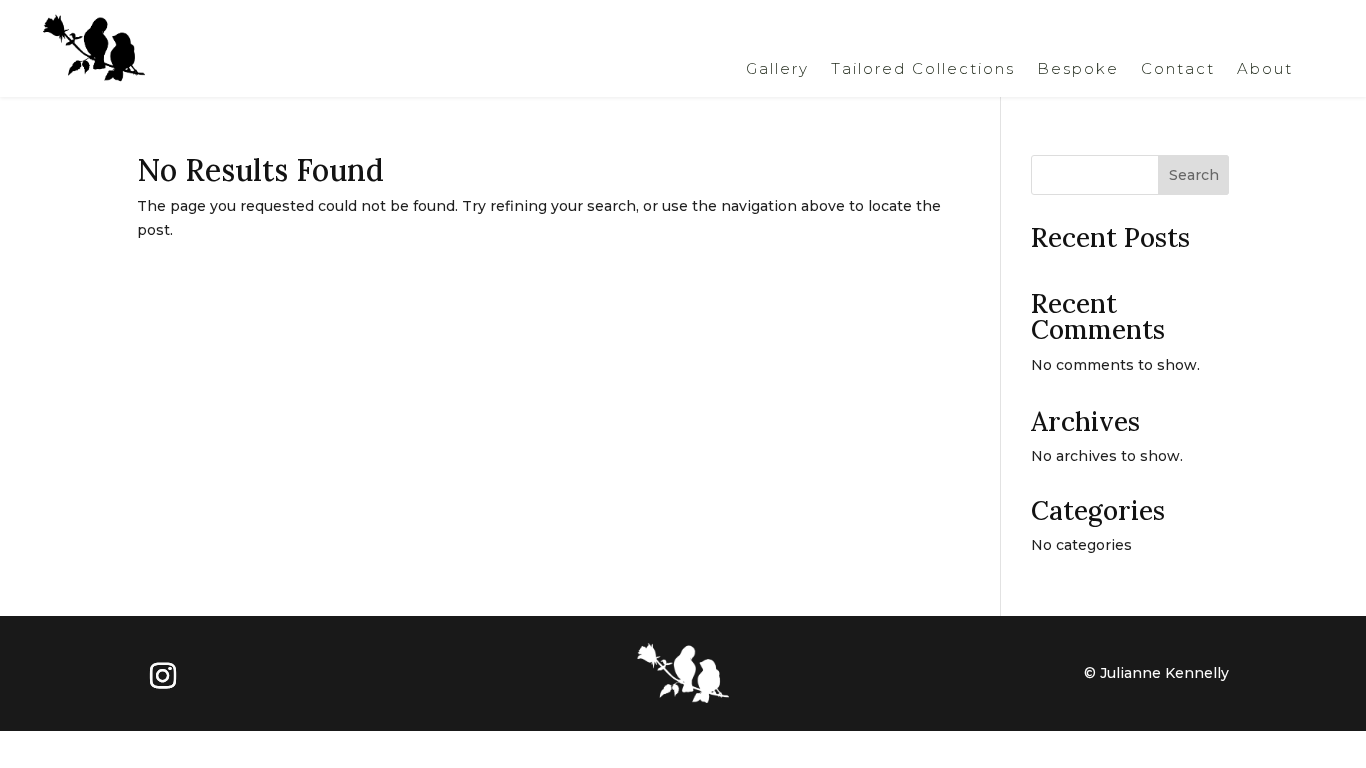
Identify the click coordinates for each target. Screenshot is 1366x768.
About (1265, 70)
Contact (1178, 70)
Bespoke (1078, 70)
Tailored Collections (923, 70)
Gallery (777, 70)
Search (1194, 175)
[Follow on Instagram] (163, 676)
